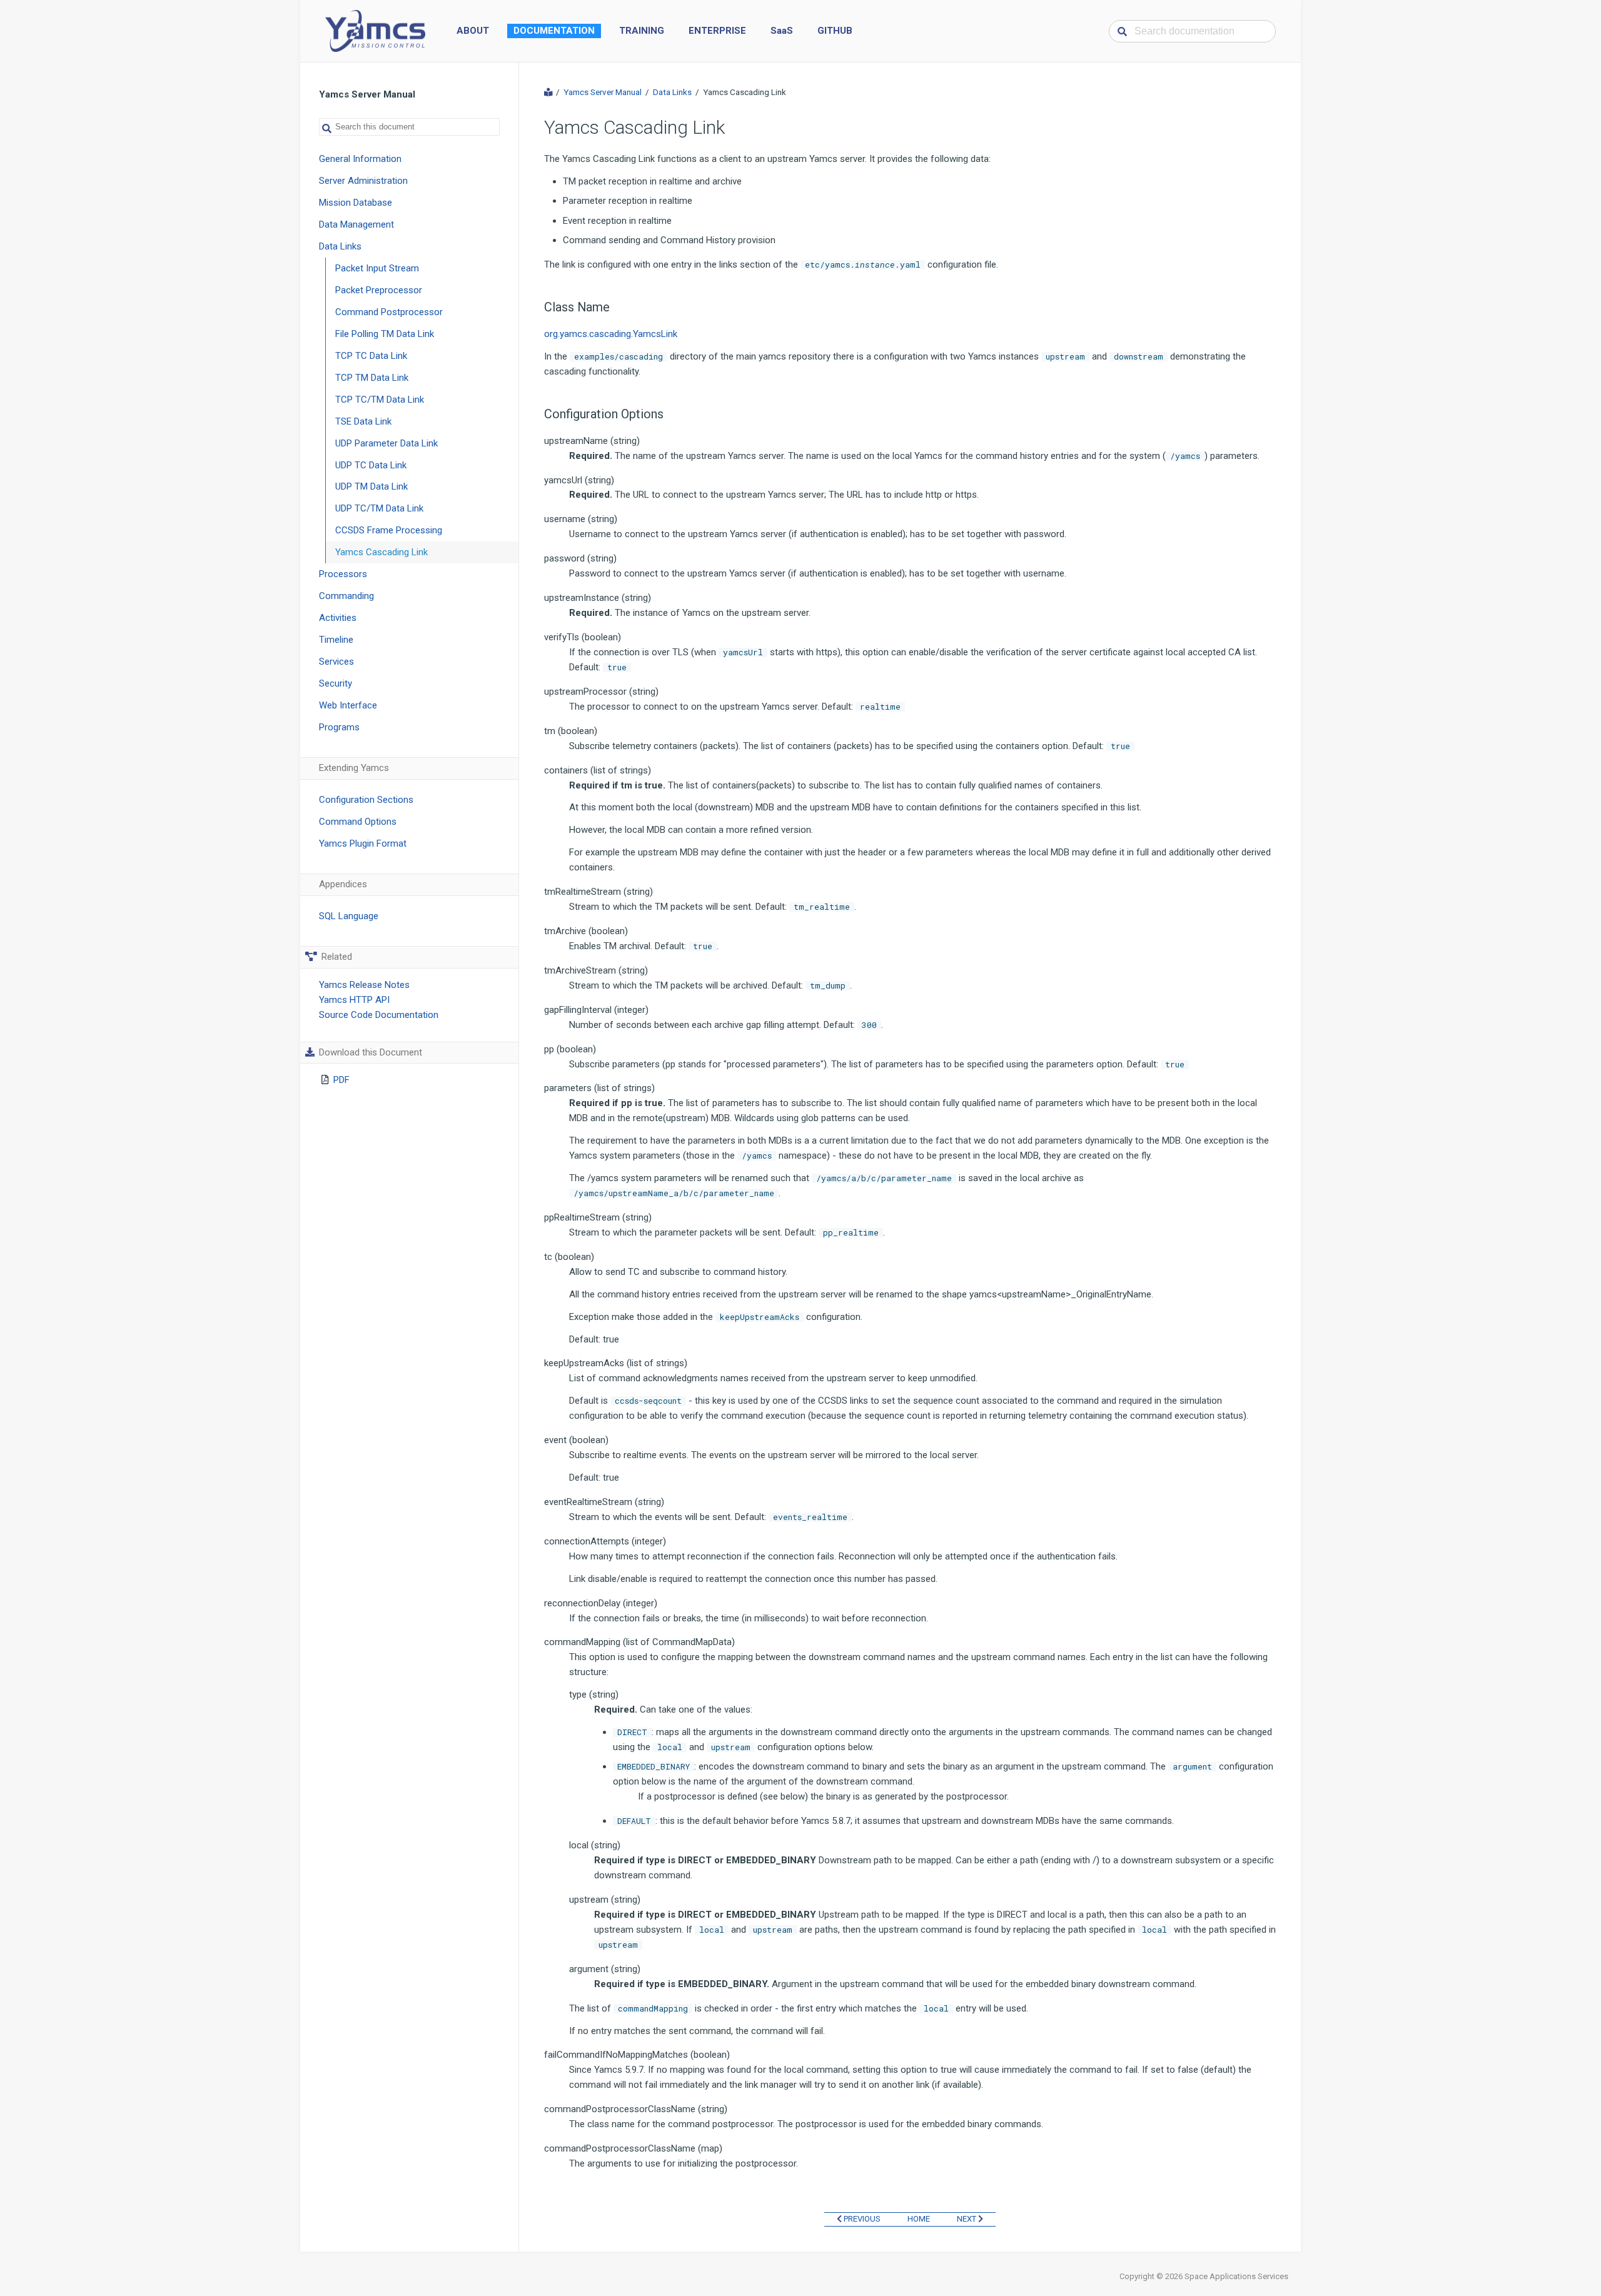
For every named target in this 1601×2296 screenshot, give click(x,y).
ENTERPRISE (717, 31)
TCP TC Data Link (371, 356)
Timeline (336, 640)
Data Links (340, 246)
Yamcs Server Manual (603, 92)
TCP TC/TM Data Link (380, 400)
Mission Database (356, 203)
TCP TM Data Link (372, 378)
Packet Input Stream (377, 268)
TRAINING (642, 31)
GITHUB (835, 31)
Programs (339, 727)
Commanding (346, 596)
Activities (338, 618)
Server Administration (363, 181)
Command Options (358, 822)
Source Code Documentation (379, 1015)
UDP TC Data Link (371, 465)
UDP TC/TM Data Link (379, 508)
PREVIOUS (861, 2219)
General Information (360, 159)
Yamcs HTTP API (354, 1000)
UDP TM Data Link (371, 486)
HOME (919, 2219)
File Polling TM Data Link (385, 334)
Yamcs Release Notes (364, 985)
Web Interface (348, 705)
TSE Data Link (363, 421)
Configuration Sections (366, 800)
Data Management (356, 224)
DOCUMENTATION (554, 31)
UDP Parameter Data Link (386, 443)
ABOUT (473, 31)
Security (336, 683)
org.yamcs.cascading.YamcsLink (611, 334)
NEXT (967, 2219)
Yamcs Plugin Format (363, 843)
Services (336, 662)
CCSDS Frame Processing (389, 530)
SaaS (782, 31)
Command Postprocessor (389, 312)
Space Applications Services (1236, 2276)
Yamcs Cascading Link (381, 552)
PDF (341, 1080)
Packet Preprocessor (379, 290)
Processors (343, 574)
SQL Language (349, 916)
